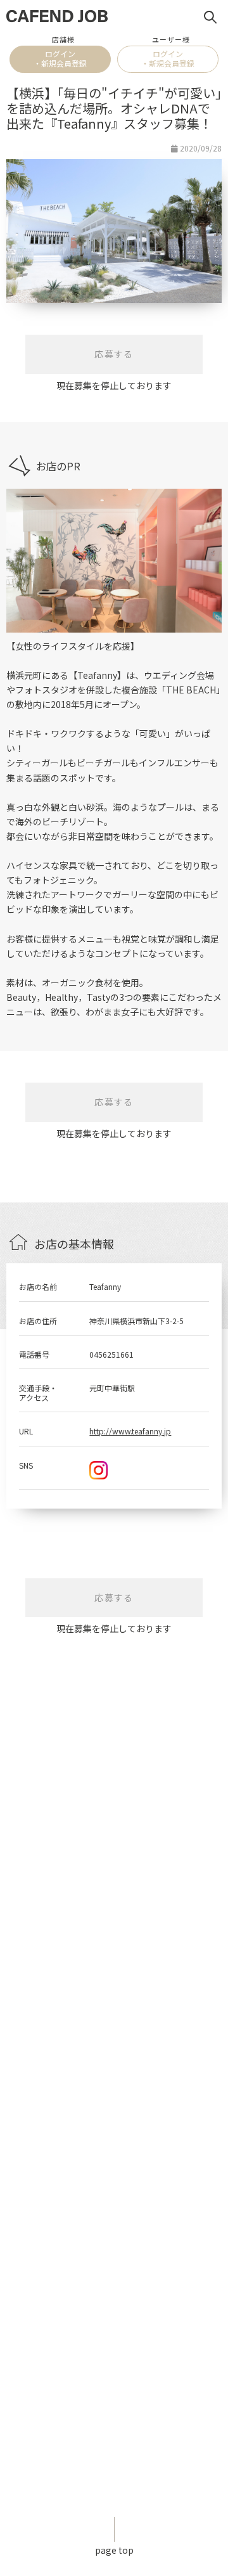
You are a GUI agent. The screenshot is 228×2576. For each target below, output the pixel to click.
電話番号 (34, 1354)
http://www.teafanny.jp (130, 1431)
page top (114, 2550)
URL (26, 1431)
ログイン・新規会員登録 (60, 58)
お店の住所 (38, 1321)
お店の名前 (38, 1286)
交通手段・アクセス (38, 1392)
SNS (26, 1465)
